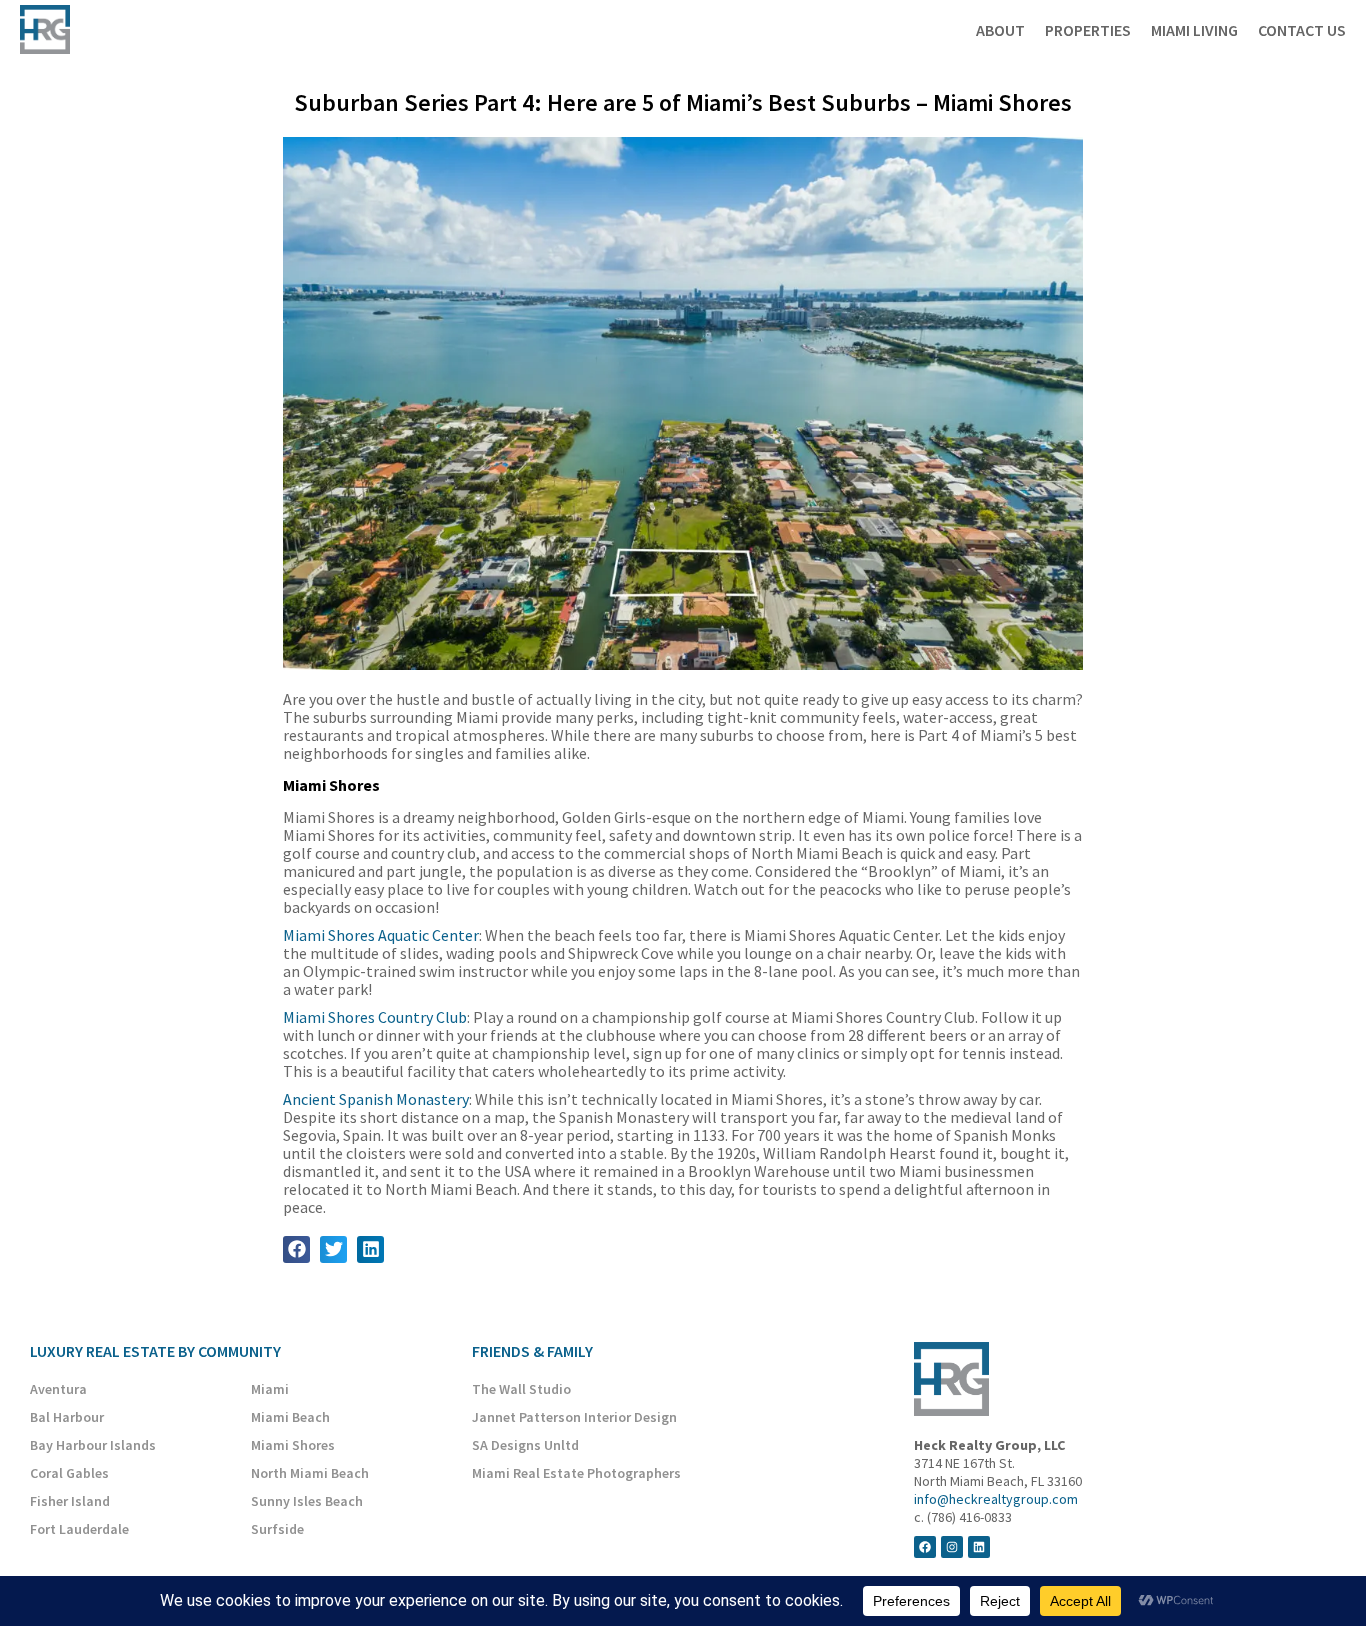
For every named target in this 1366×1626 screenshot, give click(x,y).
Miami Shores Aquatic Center (381, 935)
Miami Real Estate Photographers (576, 1473)
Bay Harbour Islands (93, 1445)
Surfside (277, 1529)
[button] (296, 1249)
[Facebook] (925, 1547)
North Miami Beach (310, 1473)
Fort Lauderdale (79, 1529)
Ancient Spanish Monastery (376, 1099)
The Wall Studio (521, 1389)
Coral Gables (69, 1473)
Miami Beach (290, 1417)
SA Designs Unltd (525, 1445)
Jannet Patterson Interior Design (574, 1417)
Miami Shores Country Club (375, 1017)
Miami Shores (293, 1445)
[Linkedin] (979, 1547)
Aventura (58, 1389)
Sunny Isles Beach (307, 1501)
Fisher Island (70, 1501)
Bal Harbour (67, 1417)
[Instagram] (952, 1547)
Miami (270, 1389)
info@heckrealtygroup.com (996, 1499)
